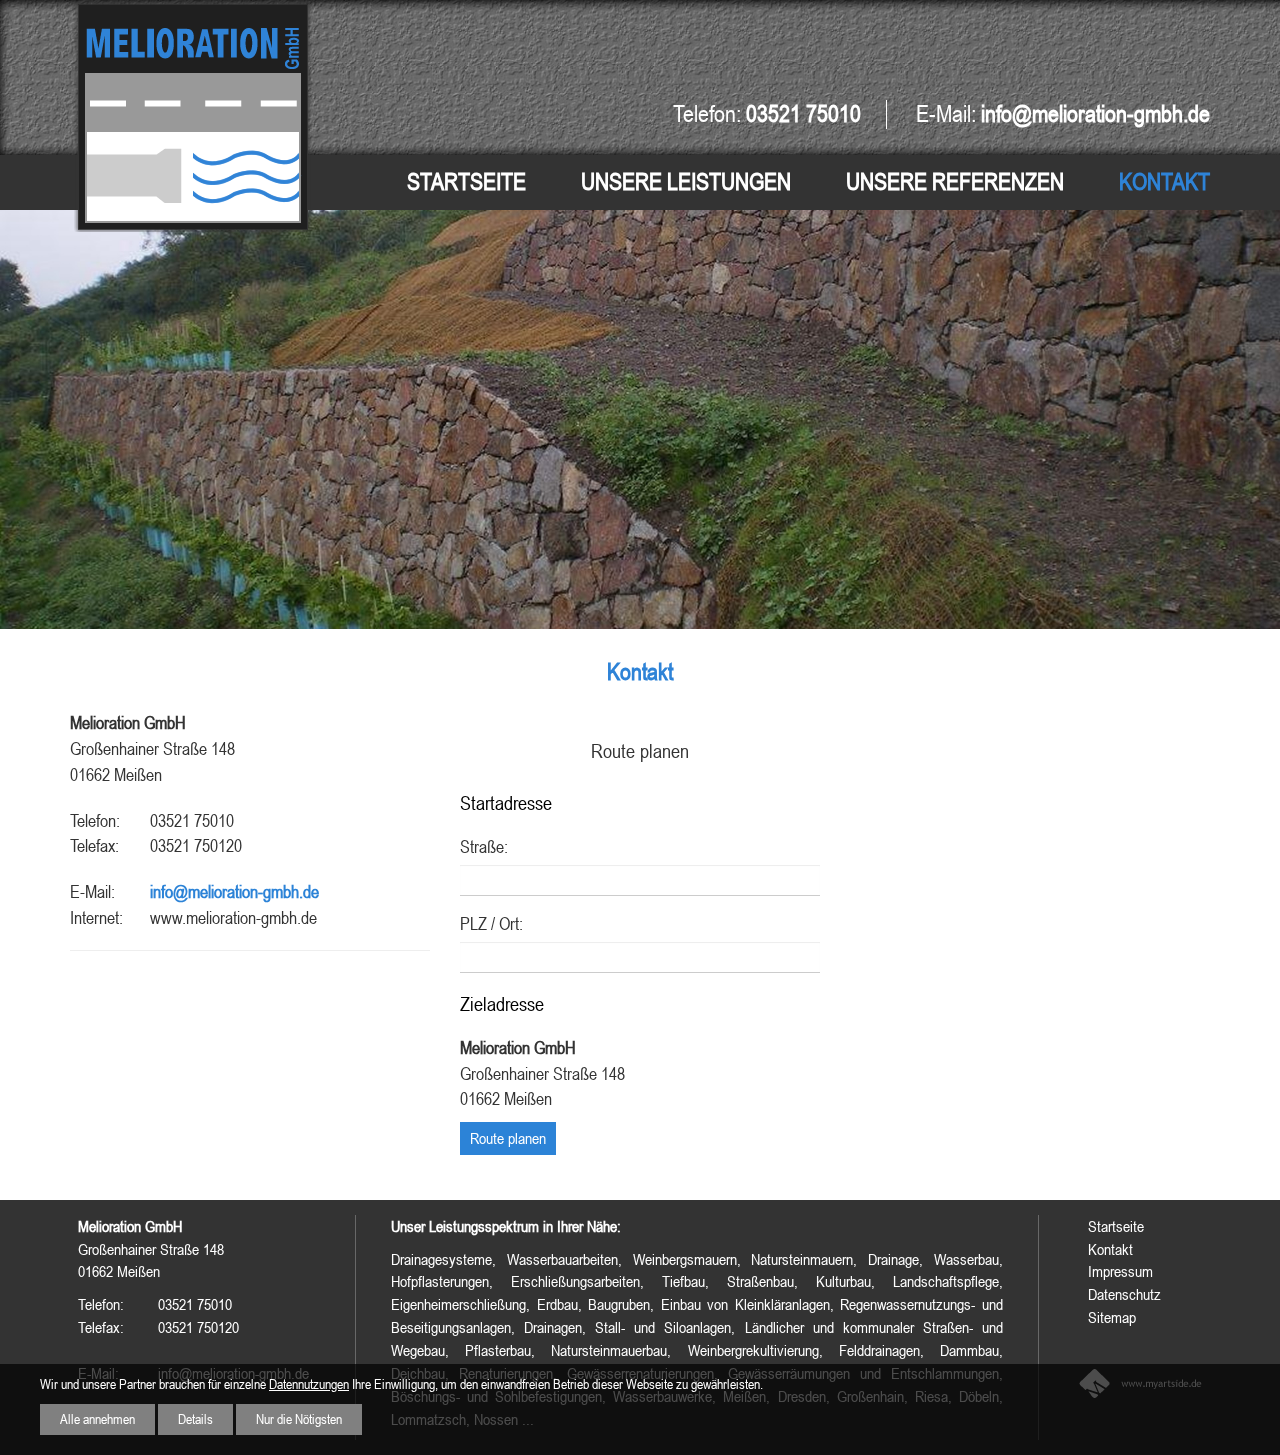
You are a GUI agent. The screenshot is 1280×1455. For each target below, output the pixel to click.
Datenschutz (1124, 1294)
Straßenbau (760, 1281)
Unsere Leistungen (686, 181)
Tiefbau (683, 1281)
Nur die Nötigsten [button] (299, 1419)
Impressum (1120, 1271)
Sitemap (1112, 1317)
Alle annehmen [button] (97, 1419)
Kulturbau (843, 1281)
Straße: (484, 846)
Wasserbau (966, 1259)
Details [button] (195, 1419)
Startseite (466, 181)
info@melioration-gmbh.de (234, 891)
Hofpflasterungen (440, 1281)
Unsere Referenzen (955, 181)
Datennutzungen (309, 1384)
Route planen (508, 1138)
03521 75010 (803, 113)
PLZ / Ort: (491, 923)
